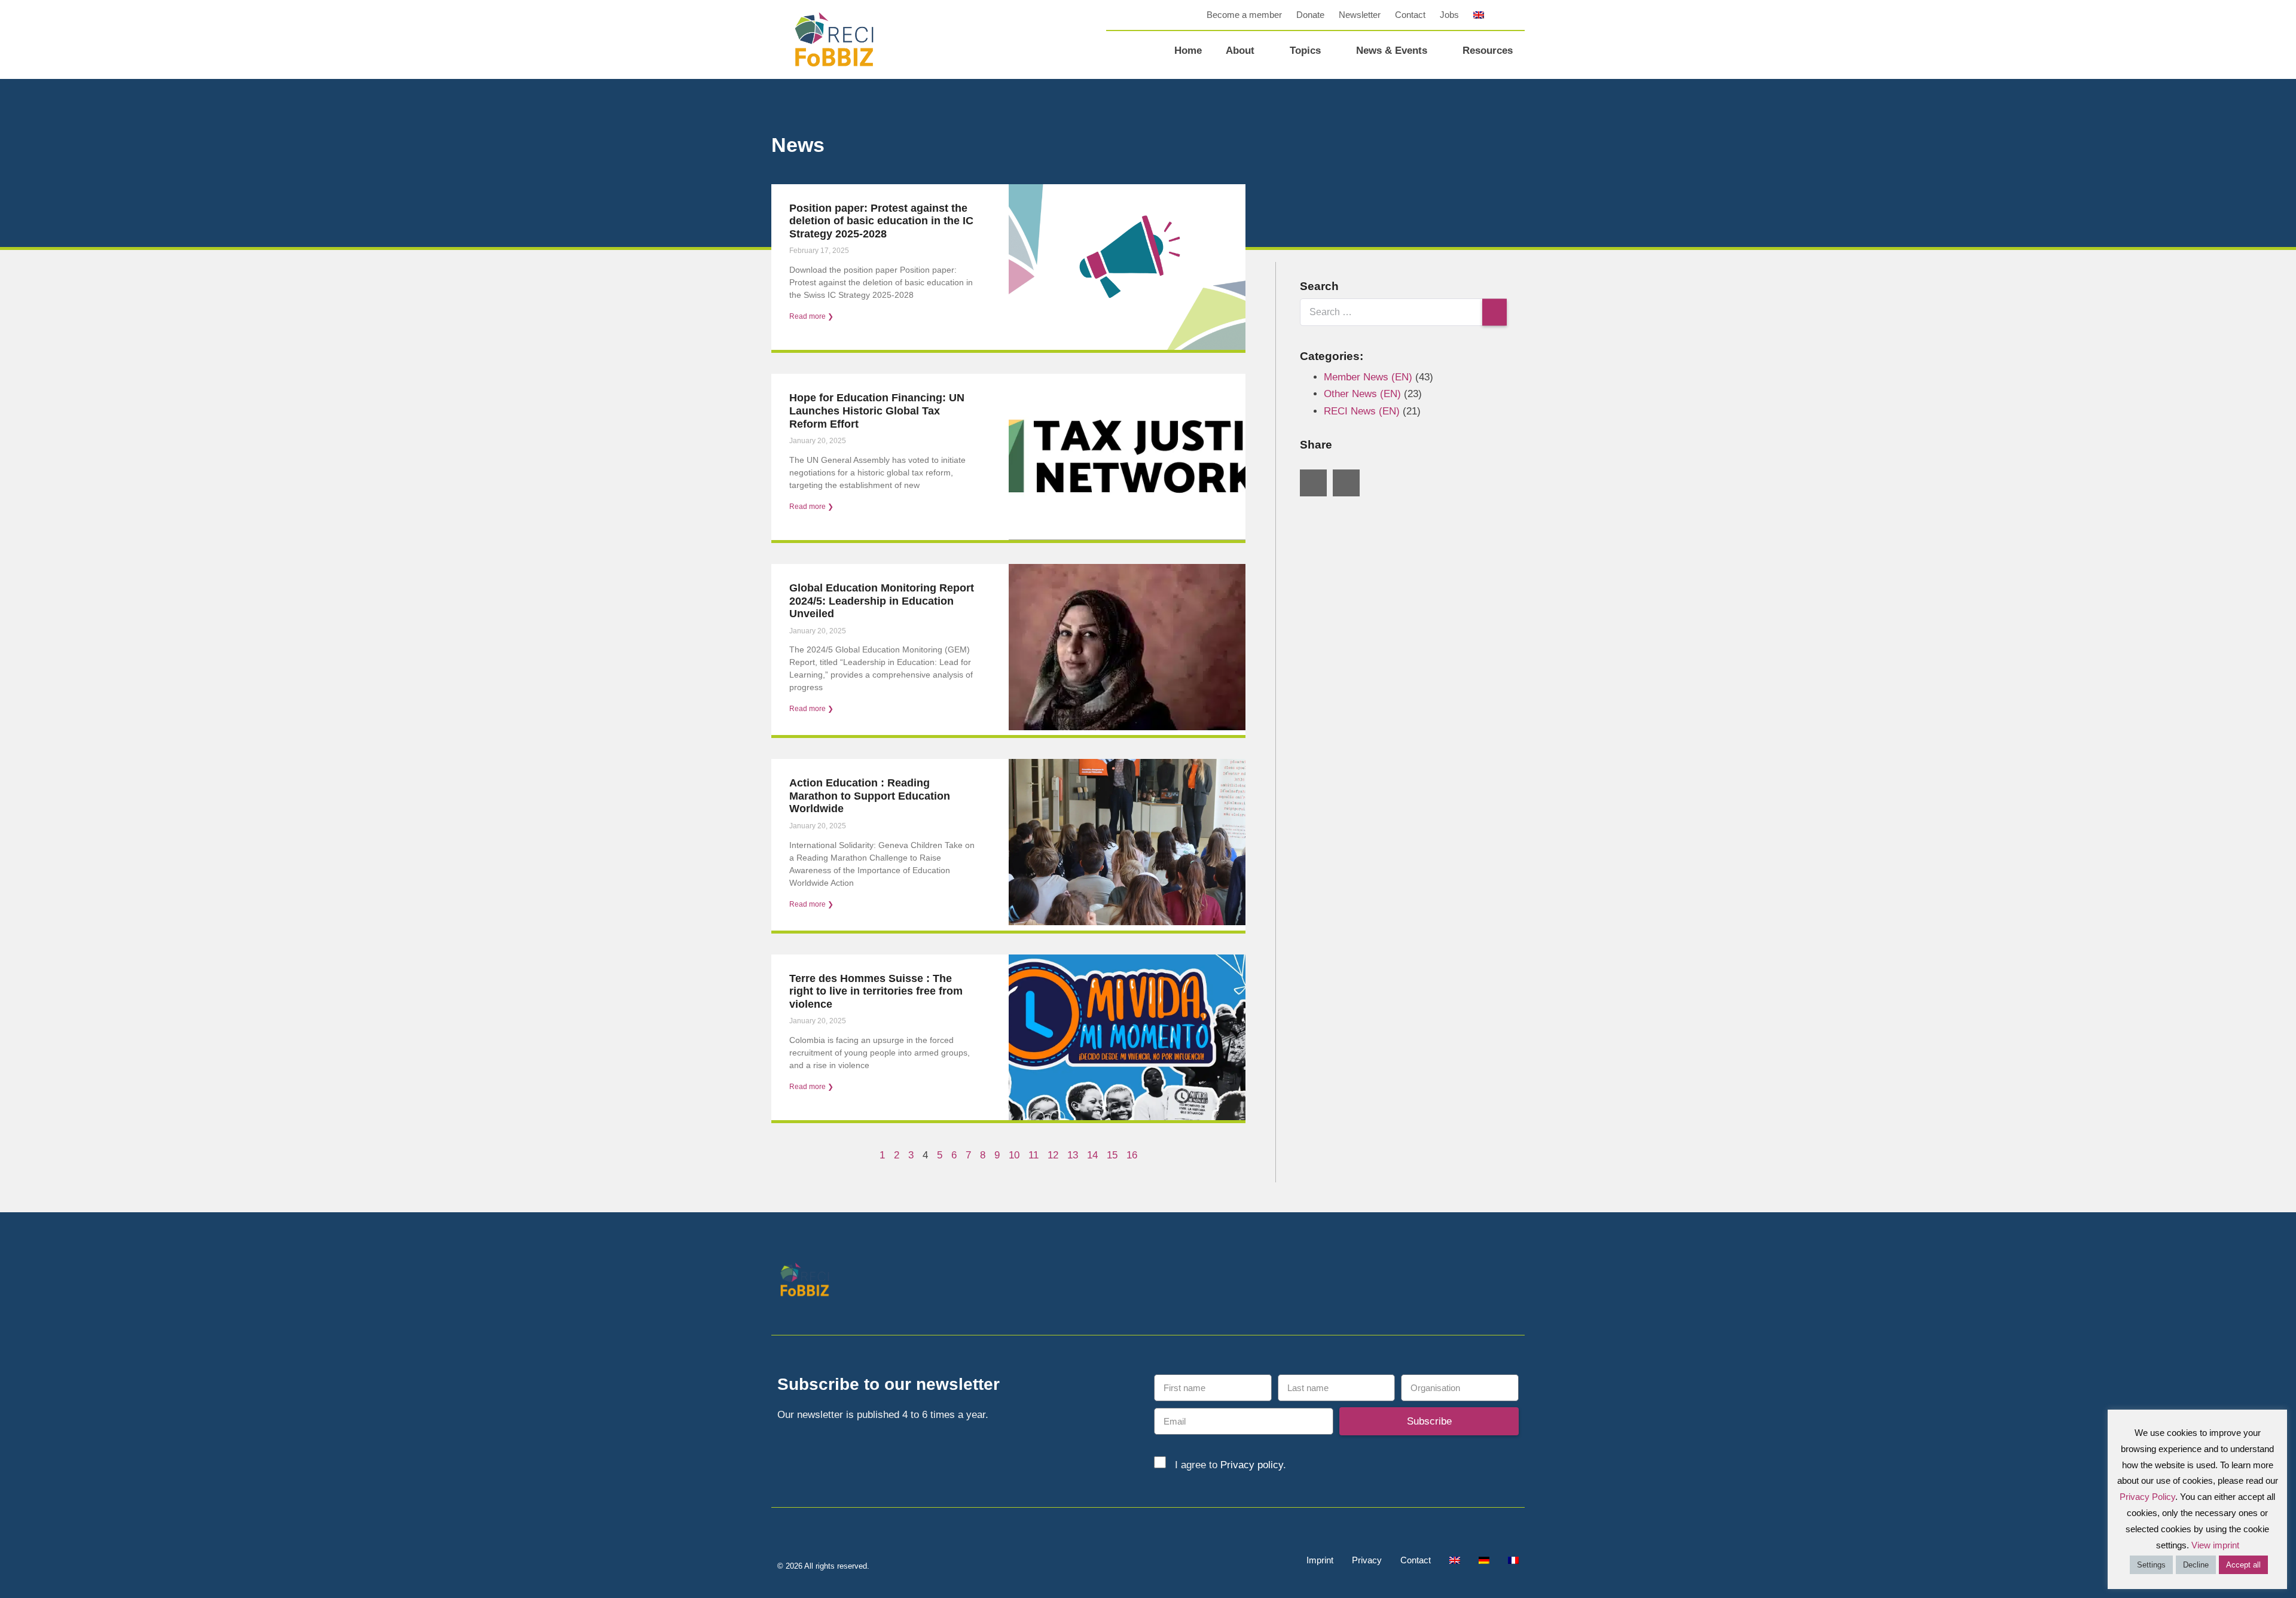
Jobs (1449, 15)
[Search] (1494, 312)
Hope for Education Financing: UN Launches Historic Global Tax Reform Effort (877, 411)
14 (1092, 1155)
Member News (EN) (1368, 377)
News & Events (1392, 51)
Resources (1488, 51)
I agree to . (1231, 1465)
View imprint (2215, 1545)
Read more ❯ (811, 316)
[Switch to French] (1513, 1560)
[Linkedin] (1484, 1281)
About (1240, 51)
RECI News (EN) (1362, 411)
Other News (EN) (1362, 394)
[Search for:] (1403, 312)
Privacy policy (1252, 1465)
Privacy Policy (2147, 1497)
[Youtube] (1511, 1281)
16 (1132, 1155)
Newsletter (1360, 15)
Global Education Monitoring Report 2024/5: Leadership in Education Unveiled (882, 601)
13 (1073, 1155)
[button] (1516, 15)
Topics (1305, 51)
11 (1033, 1155)
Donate (1310, 15)
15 (1112, 1155)
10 (1014, 1155)
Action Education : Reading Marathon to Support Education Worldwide (870, 796)
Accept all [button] (2243, 1565)
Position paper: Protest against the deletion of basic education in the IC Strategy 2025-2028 (881, 221)
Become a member (1244, 15)
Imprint (1320, 1560)
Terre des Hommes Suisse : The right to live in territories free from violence (876, 991)
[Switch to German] (1484, 1560)
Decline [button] (2196, 1565)
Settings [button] (2151, 1565)
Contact (1410, 15)
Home (1188, 51)
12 (1053, 1155)
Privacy (1367, 1560)
